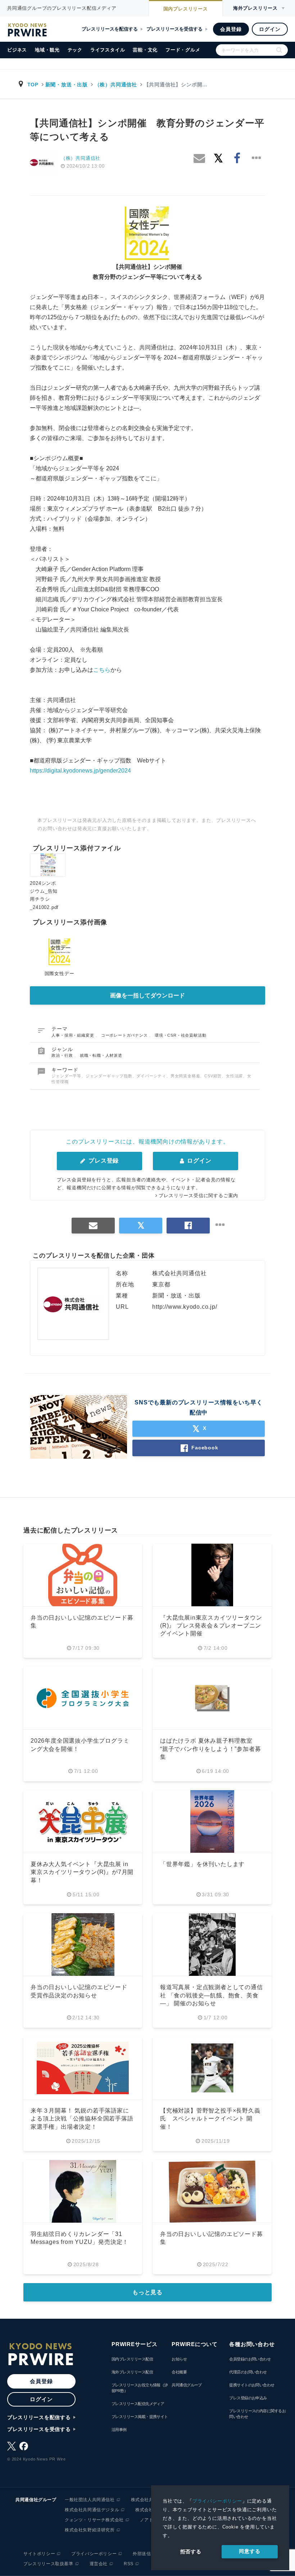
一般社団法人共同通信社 (90, 2500)
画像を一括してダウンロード (147, 995)
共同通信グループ (187, 2385)
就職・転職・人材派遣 (101, 1055)
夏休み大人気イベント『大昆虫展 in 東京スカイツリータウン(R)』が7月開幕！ (82, 1872)
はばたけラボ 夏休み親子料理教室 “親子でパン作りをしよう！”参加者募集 (210, 1749)
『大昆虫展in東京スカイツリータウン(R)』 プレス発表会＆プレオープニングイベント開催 (211, 1626)
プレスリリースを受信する (174, 29)
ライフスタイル (108, 50)
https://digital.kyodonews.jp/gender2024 (80, 771)
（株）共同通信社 (116, 85)
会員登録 (231, 29)
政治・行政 (63, 1055)
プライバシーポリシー (217, 2501)
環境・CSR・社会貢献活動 (180, 1035)
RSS (129, 2564)
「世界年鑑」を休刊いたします (202, 1864)
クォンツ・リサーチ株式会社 (94, 2520)
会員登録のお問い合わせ (250, 2359)
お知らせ (179, 2359)
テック (75, 50)
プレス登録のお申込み (248, 2398)
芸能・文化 (145, 50)
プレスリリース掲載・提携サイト (140, 2417)
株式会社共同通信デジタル (92, 2510)
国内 (186, 9)
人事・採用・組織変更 (73, 1035)
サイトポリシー (39, 2554)
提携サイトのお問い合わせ (252, 2385)
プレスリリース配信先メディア (138, 2404)
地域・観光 (47, 50)
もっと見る (147, 2292)
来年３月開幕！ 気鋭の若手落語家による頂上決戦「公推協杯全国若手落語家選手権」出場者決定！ (82, 2119)
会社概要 (179, 2372)
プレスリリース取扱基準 (48, 2564)
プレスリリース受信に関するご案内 (198, 1196)
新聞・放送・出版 (67, 85)
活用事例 (119, 2430)
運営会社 (99, 2564)
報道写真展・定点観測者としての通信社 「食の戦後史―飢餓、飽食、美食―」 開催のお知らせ (212, 1995)
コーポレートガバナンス (125, 1035)
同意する (249, 2551)
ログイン (270, 29)
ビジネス (17, 50)
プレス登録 (103, 1161)
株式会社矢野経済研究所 (90, 2530)
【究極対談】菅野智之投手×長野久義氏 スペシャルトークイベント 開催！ (210, 2119)
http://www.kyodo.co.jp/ (185, 1307)
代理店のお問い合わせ (248, 2372)
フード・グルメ (183, 50)
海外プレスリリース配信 (132, 2372)
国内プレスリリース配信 (132, 2359)
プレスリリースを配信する (110, 29)
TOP (33, 85)
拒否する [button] (191, 2552)
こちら (102, 670)
